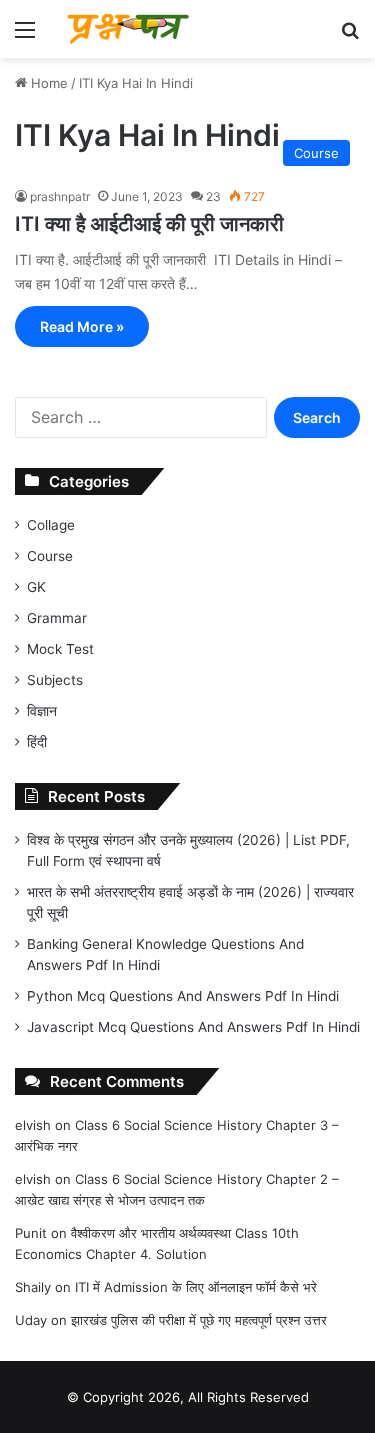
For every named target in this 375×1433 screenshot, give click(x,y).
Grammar (57, 618)
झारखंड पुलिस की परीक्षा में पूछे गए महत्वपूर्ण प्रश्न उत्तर (199, 1320)
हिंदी (37, 742)
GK (36, 587)
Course (50, 556)
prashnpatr (60, 196)
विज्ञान (42, 711)
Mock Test (60, 649)
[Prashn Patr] (130, 29)
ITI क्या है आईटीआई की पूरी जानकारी (149, 224)
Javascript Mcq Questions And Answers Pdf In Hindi (193, 1027)
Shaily (33, 1287)
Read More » (82, 326)
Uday (31, 1320)
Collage (51, 525)
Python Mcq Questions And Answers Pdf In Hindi (183, 996)
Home (47, 83)
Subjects (55, 680)
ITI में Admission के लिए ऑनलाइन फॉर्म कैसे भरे (196, 1287)
